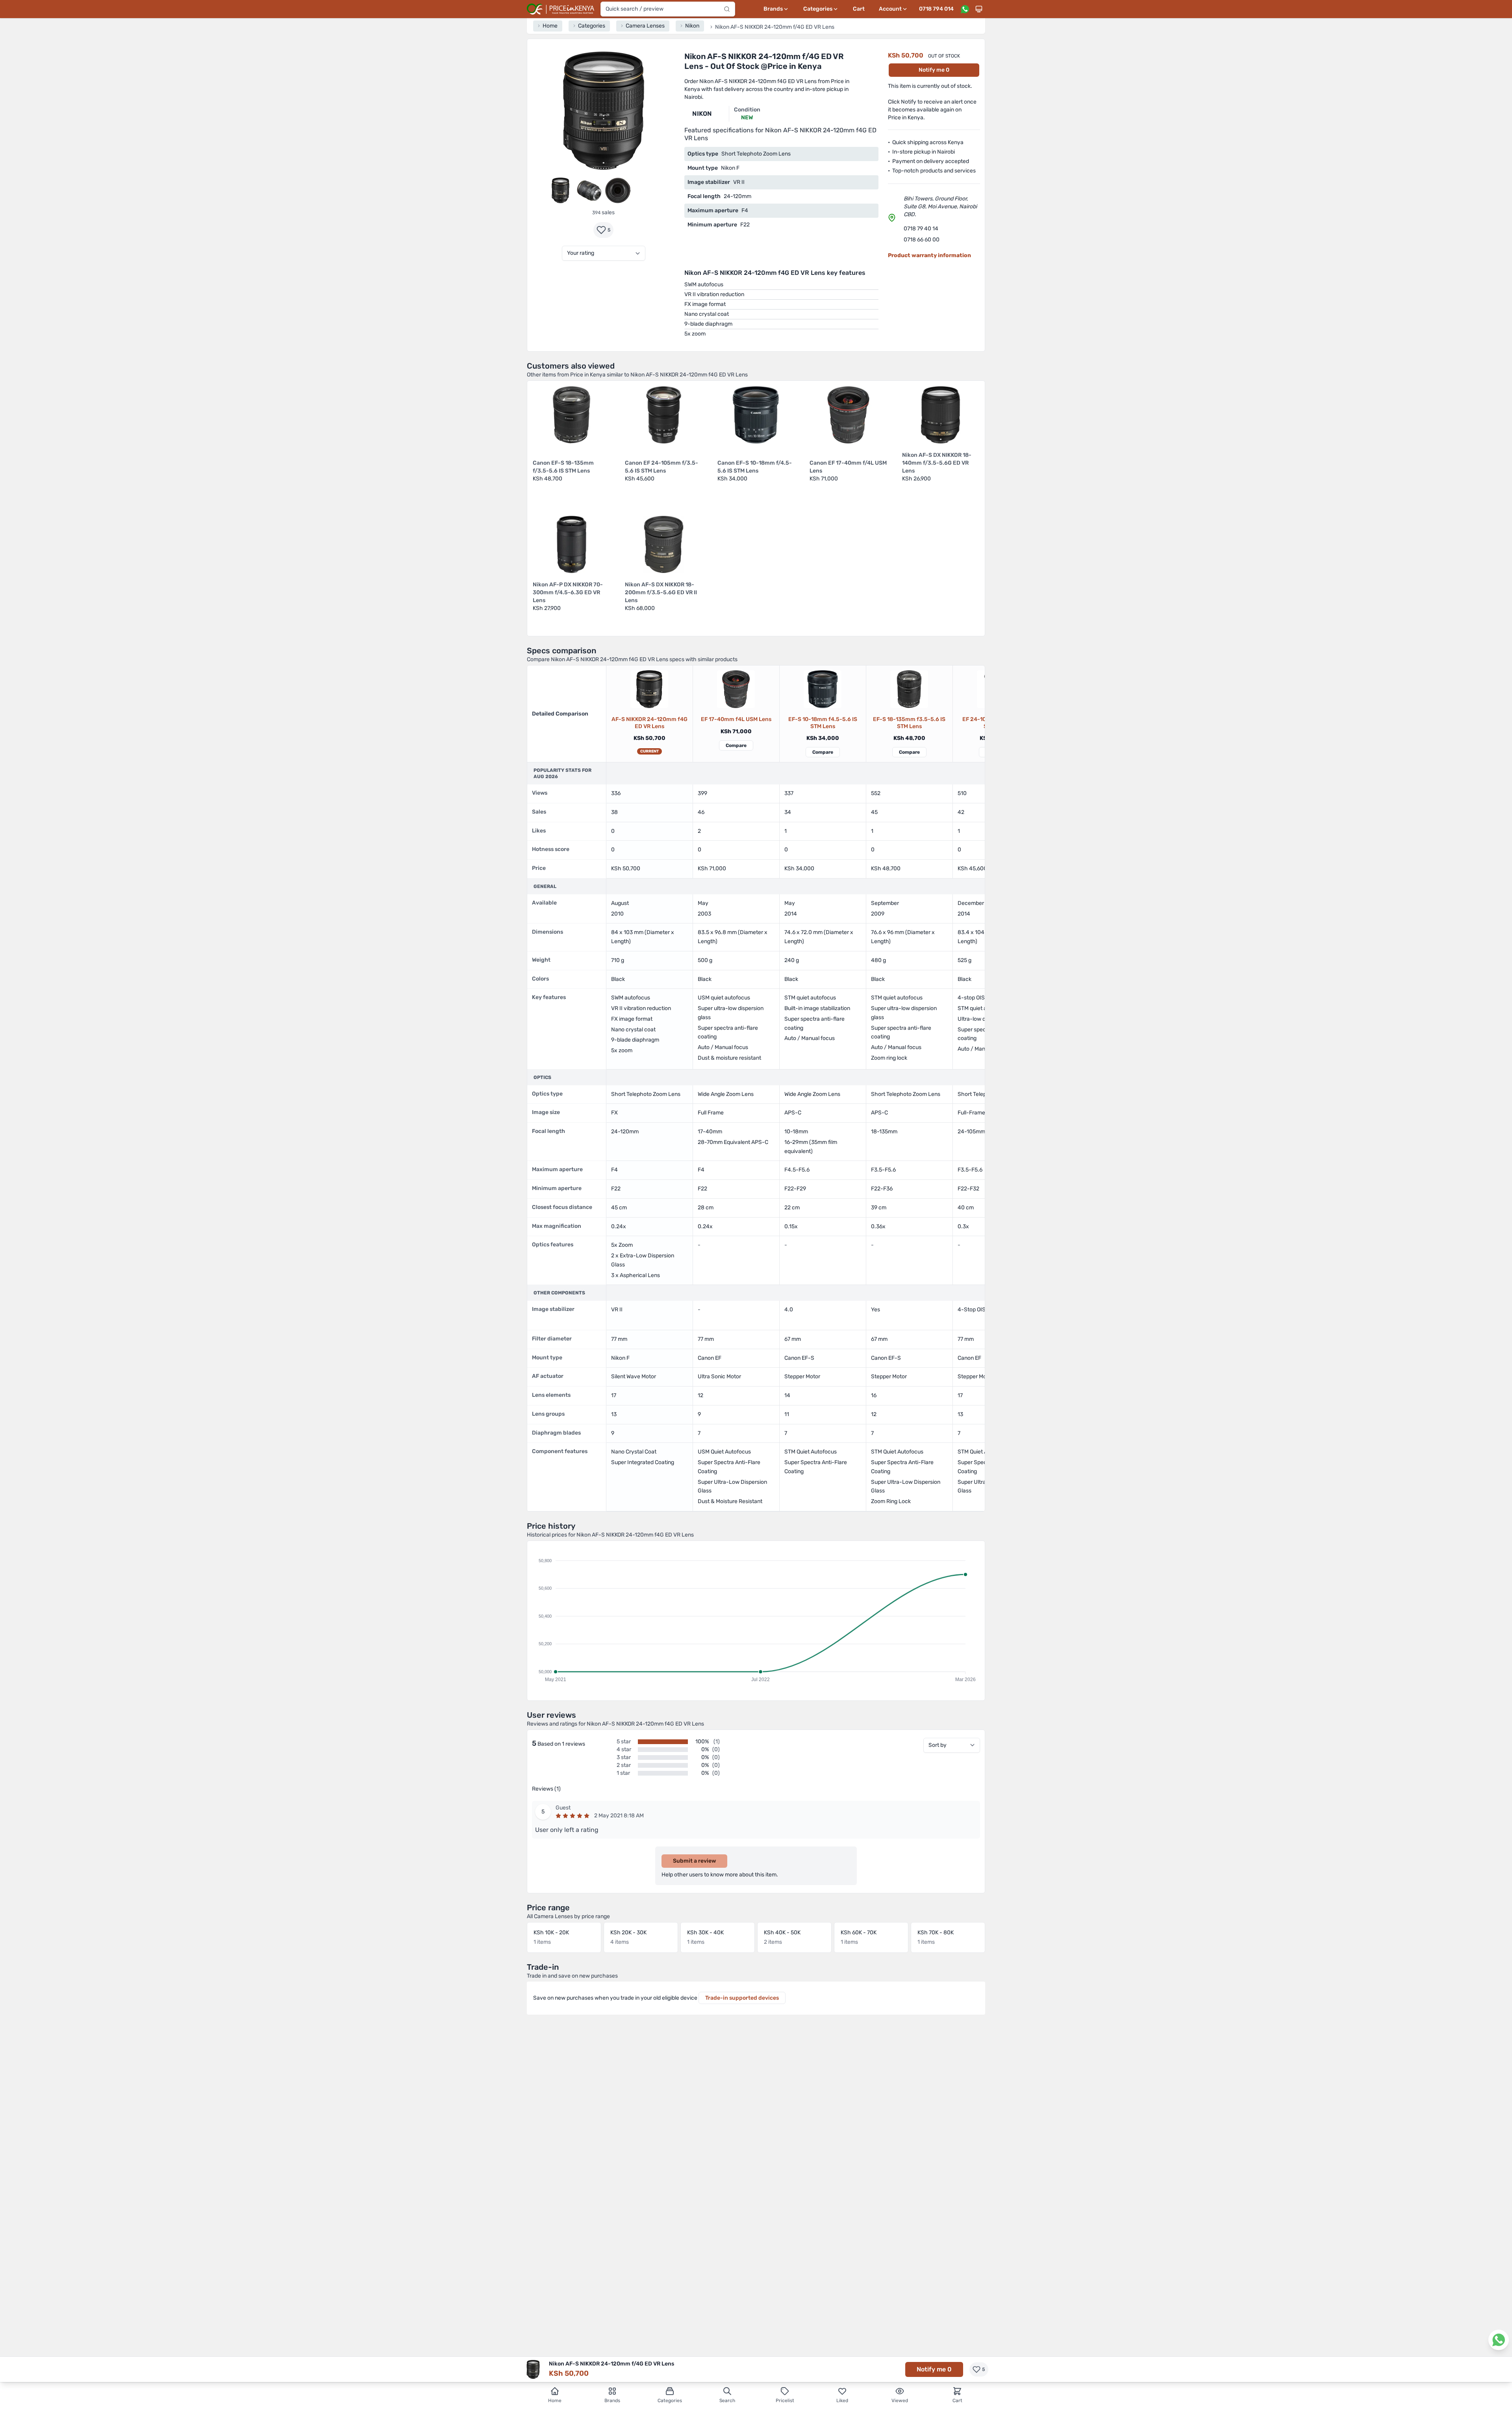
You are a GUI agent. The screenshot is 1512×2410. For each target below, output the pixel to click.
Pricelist (785, 2401)
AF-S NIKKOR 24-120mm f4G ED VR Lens (649, 723)
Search (727, 2401)
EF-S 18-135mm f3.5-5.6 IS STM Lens (909, 723)
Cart (859, 9)
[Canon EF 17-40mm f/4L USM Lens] (736, 689)
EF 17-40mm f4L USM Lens (736, 719)
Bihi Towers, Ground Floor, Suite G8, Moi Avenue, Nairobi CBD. (940, 207)
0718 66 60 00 (922, 240)
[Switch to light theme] (979, 9)
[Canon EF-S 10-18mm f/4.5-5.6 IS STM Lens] (823, 689)
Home (555, 2401)
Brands (612, 2401)
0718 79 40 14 (921, 229)
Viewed (900, 2401)
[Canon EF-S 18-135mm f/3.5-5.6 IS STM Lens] (909, 689)
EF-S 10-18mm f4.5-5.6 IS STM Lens (823, 723)
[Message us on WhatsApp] (965, 9)
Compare (736, 745)
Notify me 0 (934, 70)
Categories (670, 2401)
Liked (842, 2401)
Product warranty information (929, 255)
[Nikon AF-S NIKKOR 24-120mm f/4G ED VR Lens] (649, 689)
